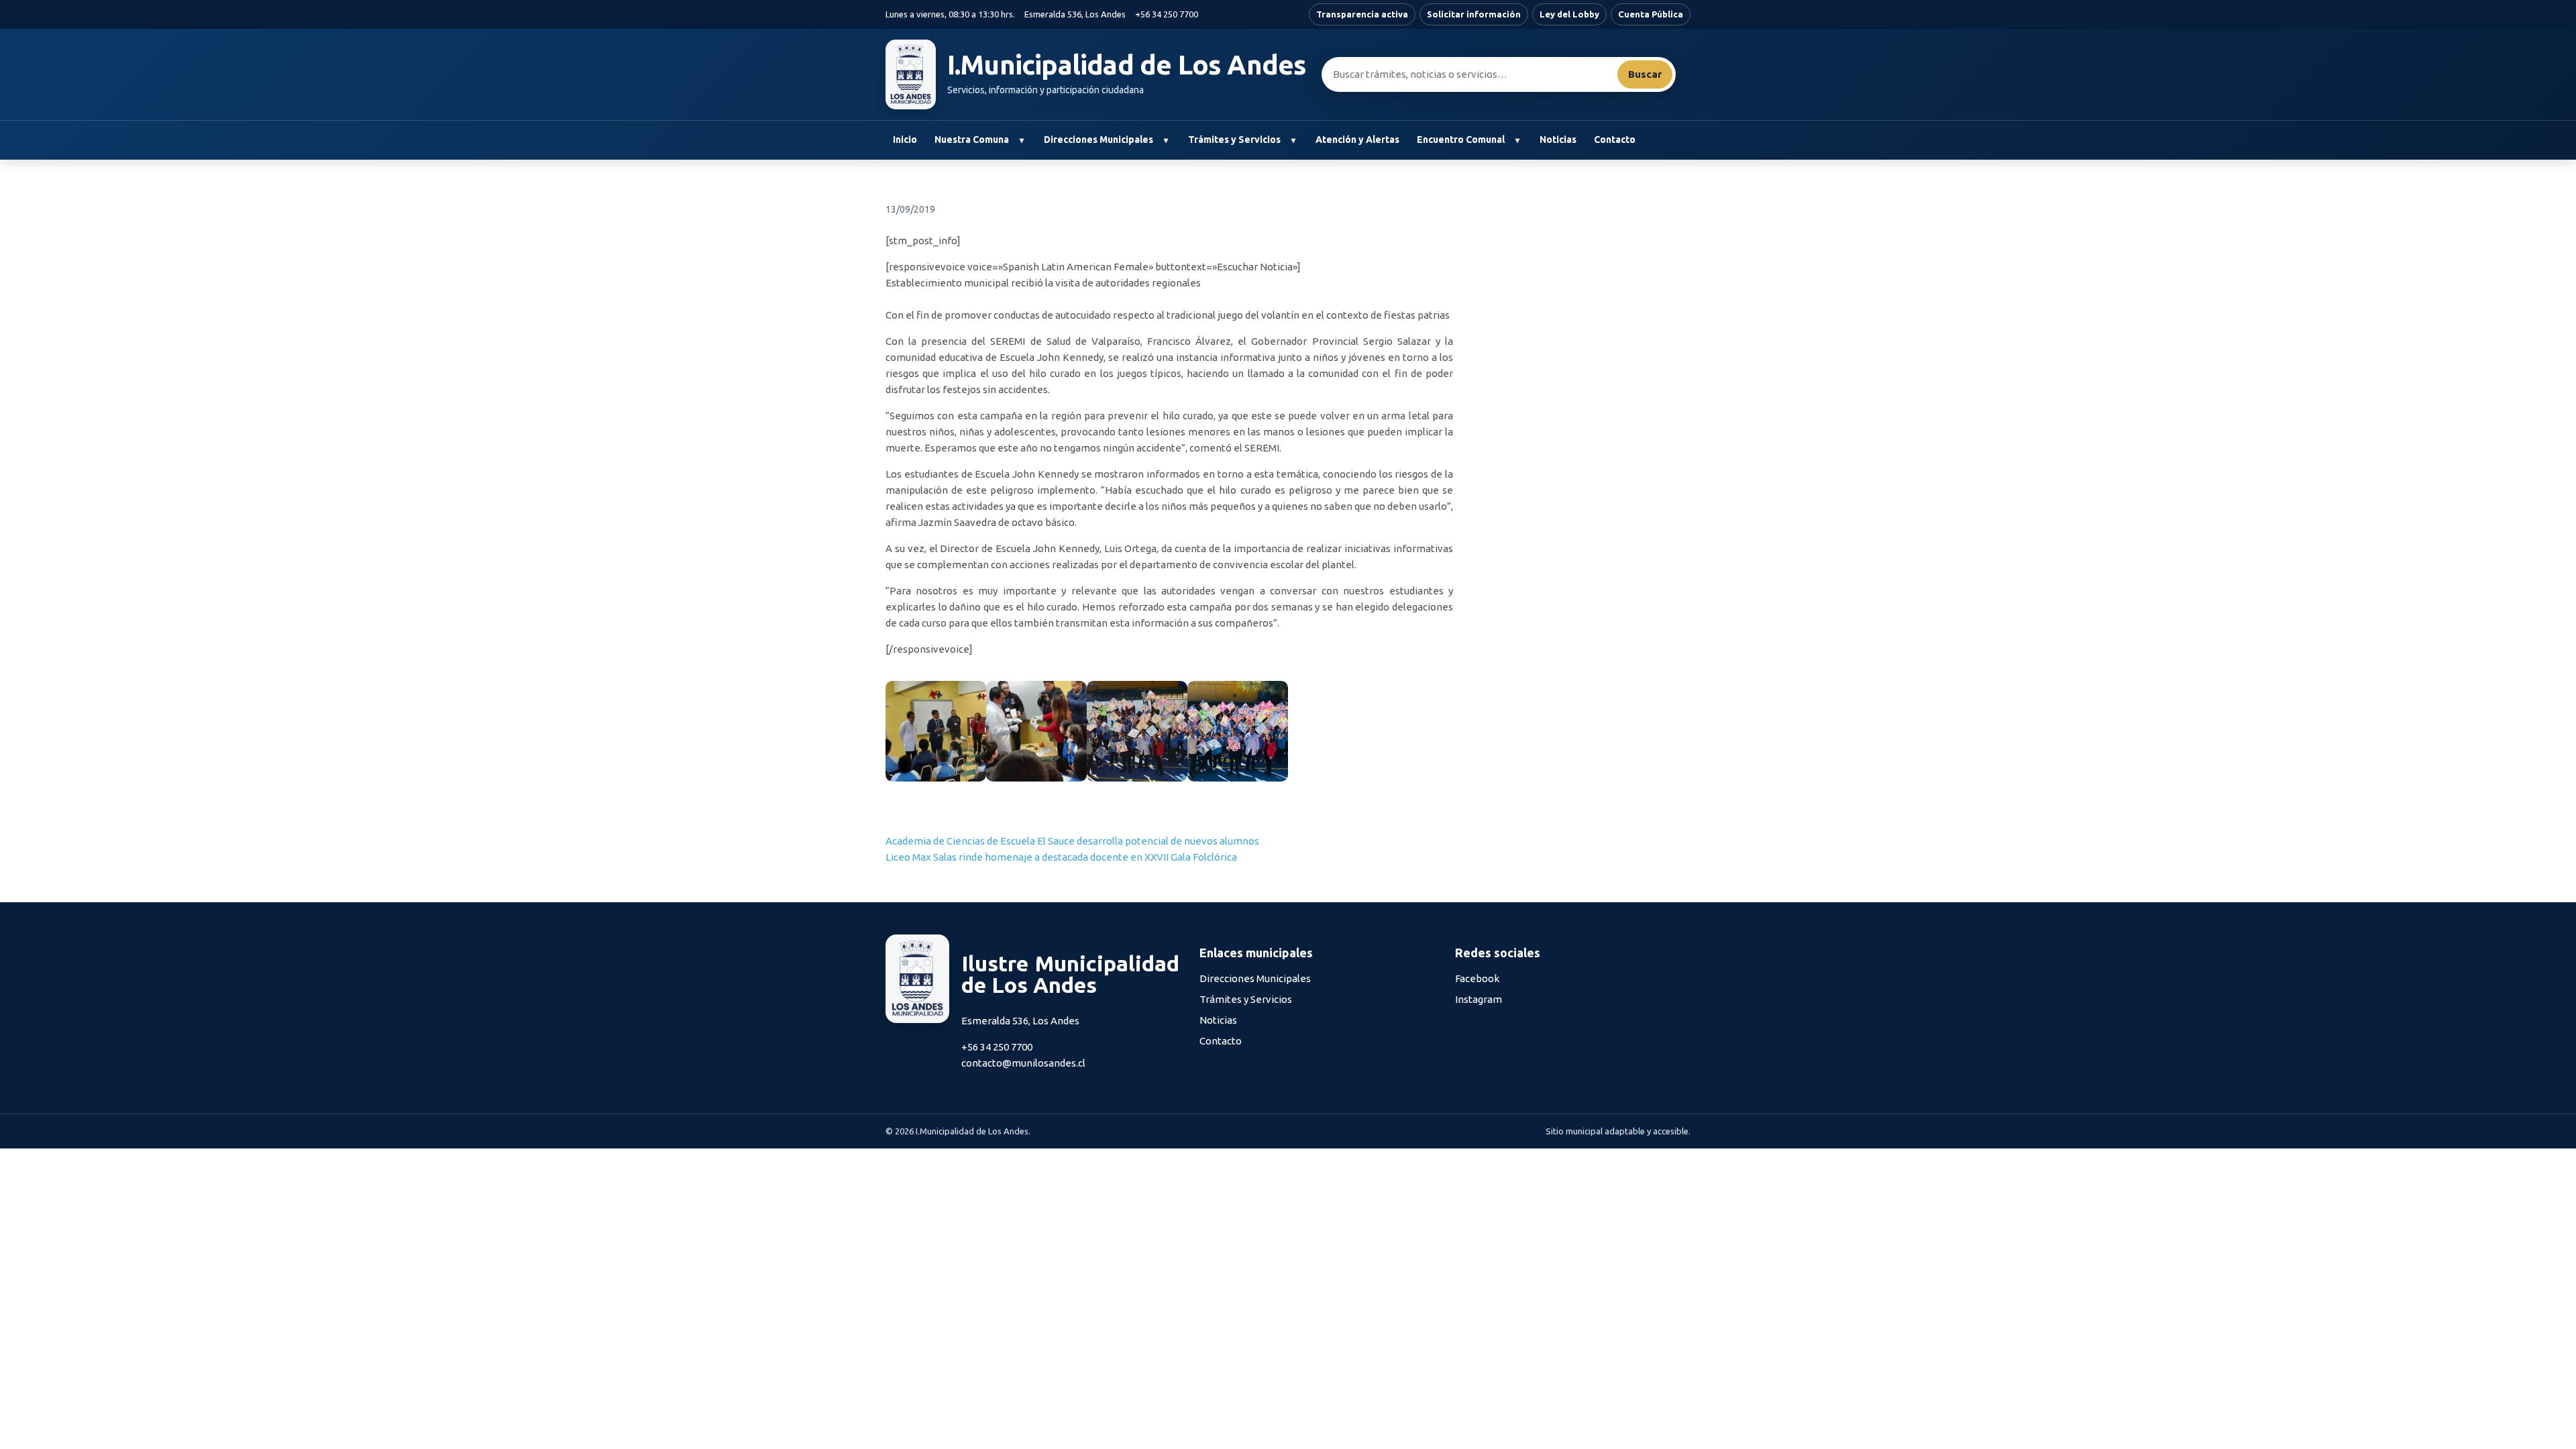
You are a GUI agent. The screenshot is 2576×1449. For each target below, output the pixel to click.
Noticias (1558, 140)
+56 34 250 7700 (1167, 14)
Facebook (1477, 978)
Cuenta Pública (1651, 14)
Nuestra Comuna (972, 140)
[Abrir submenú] (1021, 140)
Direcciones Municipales (1098, 140)
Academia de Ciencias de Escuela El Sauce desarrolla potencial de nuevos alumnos (1072, 841)
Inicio (905, 140)
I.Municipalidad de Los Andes (1127, 65)
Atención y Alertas (1357, 140)
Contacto (1615, 140)
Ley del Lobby (1569, 14)
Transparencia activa (1362, 14)
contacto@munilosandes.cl (1023, 1063)
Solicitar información (1474, 14)
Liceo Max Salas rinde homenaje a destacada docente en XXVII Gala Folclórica (1061, 857)
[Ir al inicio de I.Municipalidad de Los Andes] (911, 74)
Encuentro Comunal (1461, 140)
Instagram (1479, 999)
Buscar (1645, 74)
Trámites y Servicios (1234, 140)
